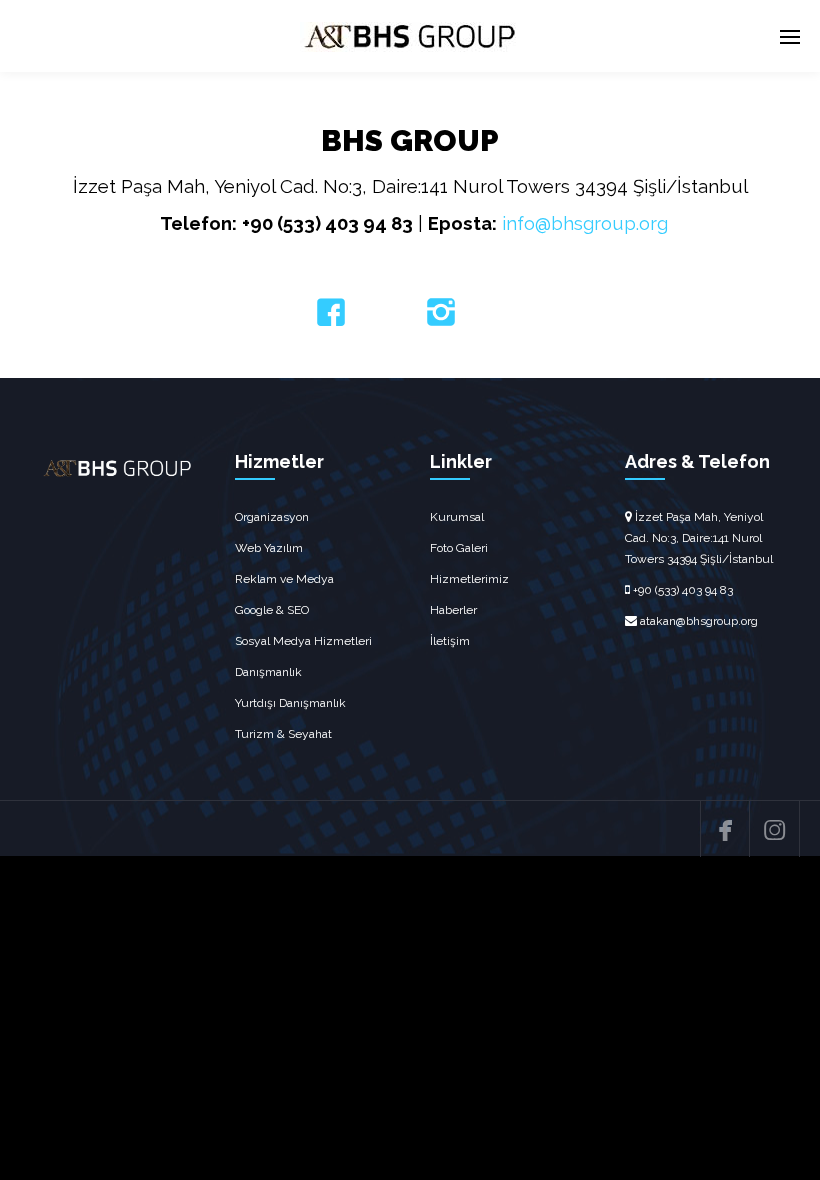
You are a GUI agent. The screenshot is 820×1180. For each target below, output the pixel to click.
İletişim (450, 641)
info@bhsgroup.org (585, 223)
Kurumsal (457, 517)
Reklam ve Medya (284, 579)
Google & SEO (272, 610)
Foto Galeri (459, 548)
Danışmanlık (268, 672)
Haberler (453, 610)
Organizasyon (272, 517)
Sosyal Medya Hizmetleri (303, 641)
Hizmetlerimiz (469, 579)
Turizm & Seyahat (283, 734)
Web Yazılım (269, 548)
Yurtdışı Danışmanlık (290, 703)
